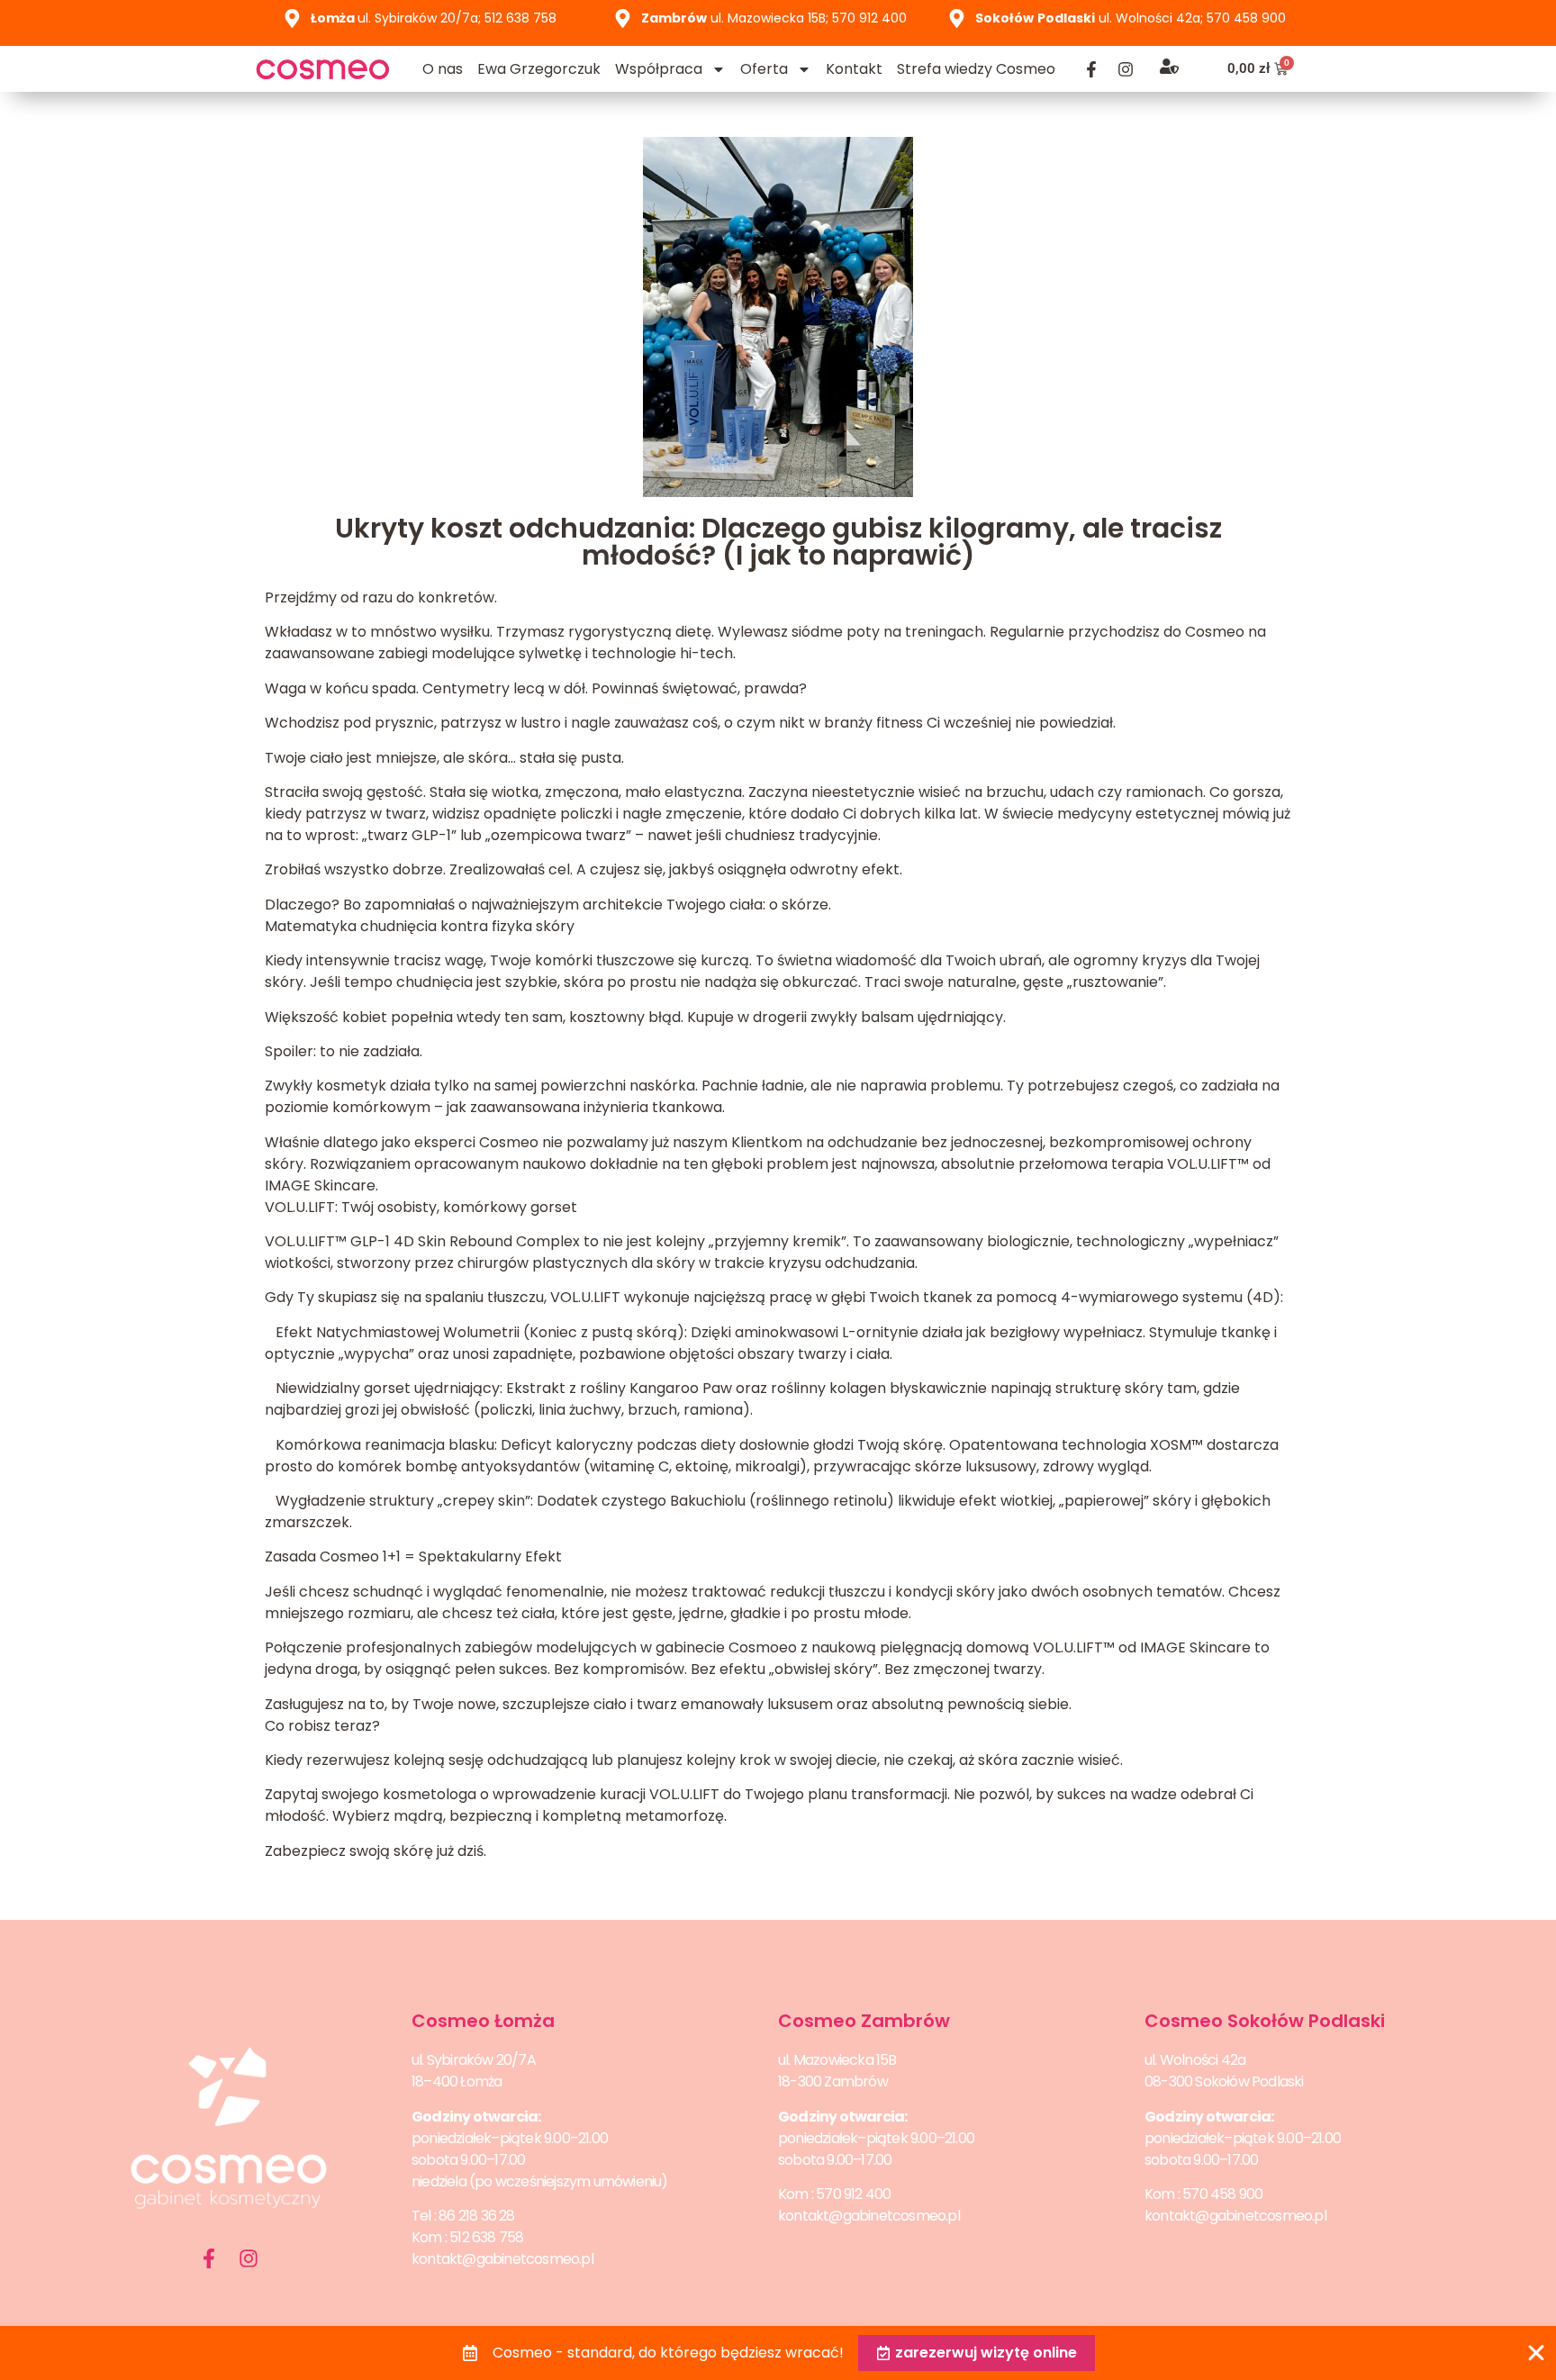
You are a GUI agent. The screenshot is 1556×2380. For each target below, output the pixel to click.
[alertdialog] (778, 2353)
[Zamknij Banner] (1536, 2353)
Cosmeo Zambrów (864, 2021)
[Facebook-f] (1091, 69)
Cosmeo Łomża (483, 2021)
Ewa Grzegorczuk (539, 69)
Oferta (764, 69)
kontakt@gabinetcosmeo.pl (502, 2259)
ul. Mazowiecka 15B (837, 2060)
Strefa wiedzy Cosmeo (976, 69)
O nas (443, 69)
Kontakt (854, 69)
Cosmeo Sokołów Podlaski (1265, 2021)
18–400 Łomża (457, 2081)
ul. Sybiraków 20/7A (474, 2060)
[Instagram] (1126, 69)
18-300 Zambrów (833, 2081)
